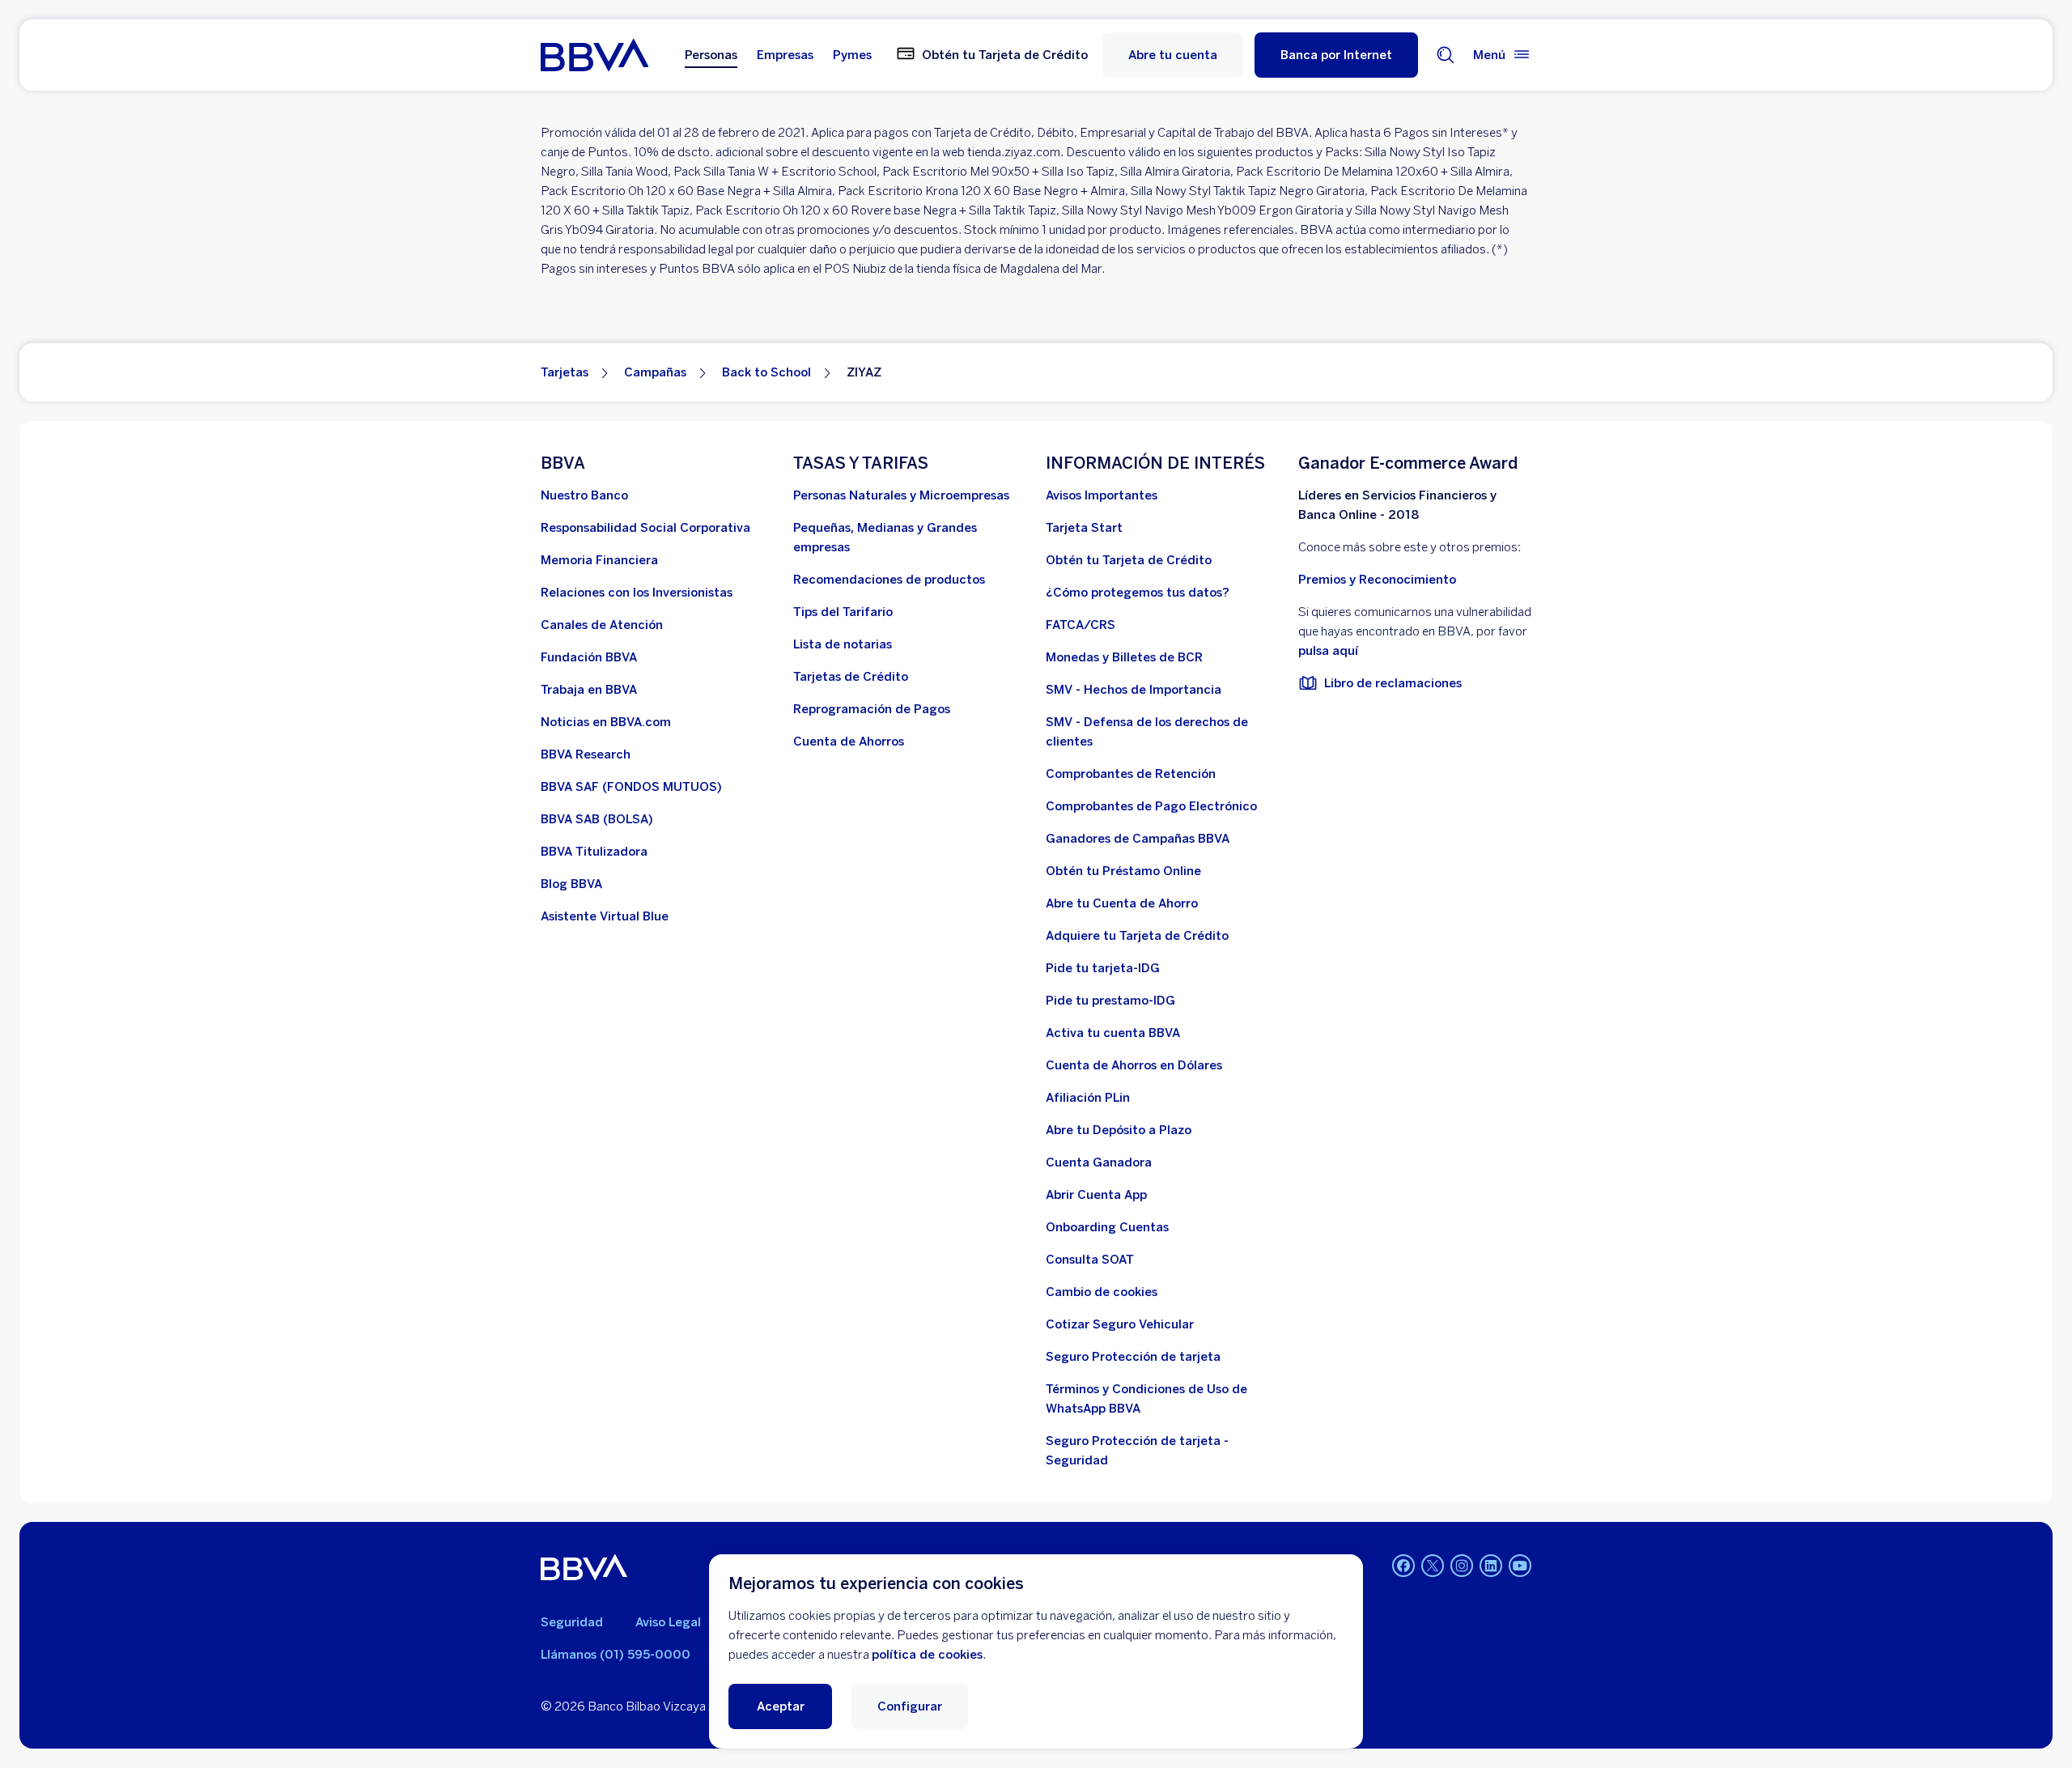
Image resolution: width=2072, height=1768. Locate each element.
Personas (711, 55)
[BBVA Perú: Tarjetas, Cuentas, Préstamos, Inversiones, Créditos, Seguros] (594, 55)
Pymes (852, 55)
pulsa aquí (1328, 651)
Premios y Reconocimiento (1377, 580)
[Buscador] (1446, 55)
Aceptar (781, 1706)
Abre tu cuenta (1173, 55)
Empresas (785, 55)
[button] (1336, 55)
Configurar (910, 1706)
